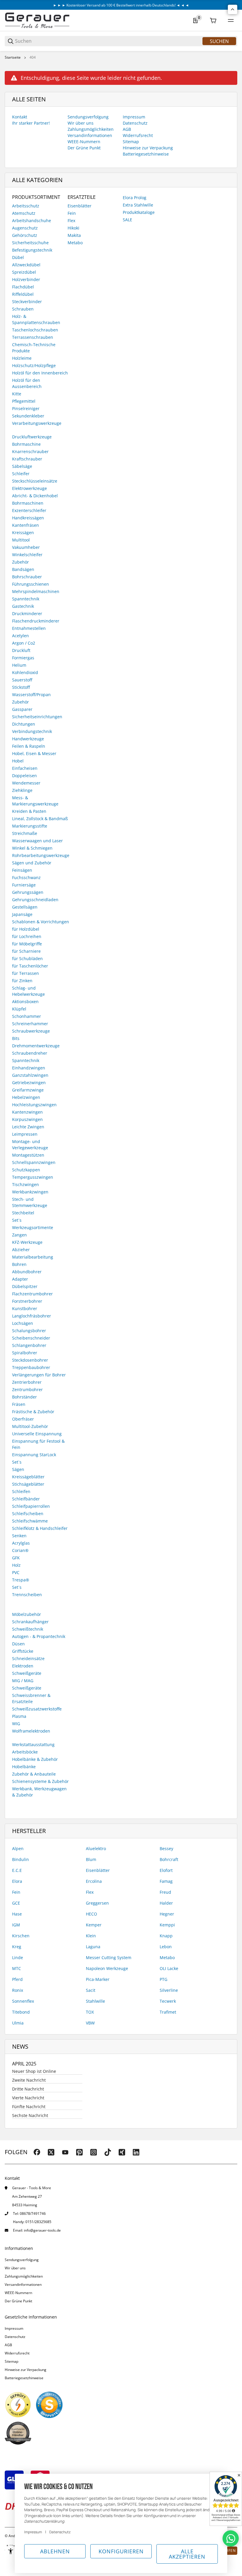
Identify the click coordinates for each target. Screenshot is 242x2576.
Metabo (75, 243)
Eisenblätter (80, 206)
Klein (91, 1936)
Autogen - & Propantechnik (39, 1636)
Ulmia (18, 2023)
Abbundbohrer (27, 1272)
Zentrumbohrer (27, 1389)
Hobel (18, 761)
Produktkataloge (139, 212)
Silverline (169, 1990)
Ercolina (94, 1881)
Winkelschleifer (27, 555)
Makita (74, 235)
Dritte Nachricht (28, 2089)
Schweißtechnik (28, 1629)
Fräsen (19, 1404)
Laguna (93, 1947)
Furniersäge (24, 885)
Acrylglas (21, 1543)
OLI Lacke (169, 1968)
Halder (166, 1903)
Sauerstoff (22, 680)
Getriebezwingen (29, 1083)
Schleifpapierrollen (31, 1506)
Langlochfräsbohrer (32, 1316)
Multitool (21, 540)
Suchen (219, 41)
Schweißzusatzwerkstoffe (37, 1709)
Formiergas (23, 658)
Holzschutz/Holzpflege (34, 365)
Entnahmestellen (29, 628)
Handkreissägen (28, 518)
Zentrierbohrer (27, 1382)
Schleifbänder (26, 1499)
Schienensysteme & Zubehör (40, 1781)
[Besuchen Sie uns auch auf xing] (122, 2152)
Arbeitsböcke (25, 1752)
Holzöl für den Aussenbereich (27, 383)
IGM (16, 1925)
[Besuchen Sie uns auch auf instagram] (94, 2152)
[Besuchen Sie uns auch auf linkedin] (136, 2152)
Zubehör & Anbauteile (34, 1774)
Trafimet (168, 2012)
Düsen (18, 1644)
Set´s (17, 1220)
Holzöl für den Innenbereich (40, 373)
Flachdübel (23, 287)
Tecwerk (168, 2001)
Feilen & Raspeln (29, 746)
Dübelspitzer (25, 1286)
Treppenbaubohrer (31, 1367)
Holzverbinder (26, 279)
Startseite (13, 57)
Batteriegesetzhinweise (24, 2378)
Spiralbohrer (25, 1353)
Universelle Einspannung (37, 1434)
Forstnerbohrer (27, 1301)
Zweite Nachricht (29, 2080)
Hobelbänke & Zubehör (35, 1759)
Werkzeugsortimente (33, 1227)
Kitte (17, 394)
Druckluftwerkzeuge (32, 437)
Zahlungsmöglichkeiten (24, 2276)
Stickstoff (21, 687)
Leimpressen (25, 1134)
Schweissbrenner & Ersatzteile (31, 1698)
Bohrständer (24, 1397)
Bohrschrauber (27, 577)
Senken (19, 1536)
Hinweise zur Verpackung (26, 2370)
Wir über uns (15, 2268)
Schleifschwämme (30, 1521)
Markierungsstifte (30, 826)
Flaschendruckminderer (36, 621)
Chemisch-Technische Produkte (34, 348)
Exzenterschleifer (29, 510)
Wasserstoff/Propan (31, 695)
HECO (91, 1914)
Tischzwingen (26, 1184)
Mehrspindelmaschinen (36, 591)
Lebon (166, 1947)
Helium (19, 665)
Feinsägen (22, 870)
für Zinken (22, 981)
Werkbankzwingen (30, 1192)
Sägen (18, 1469)
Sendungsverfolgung (22, 2260)
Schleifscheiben (28, 1514)
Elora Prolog (135, 198)
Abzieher (21, 1250)
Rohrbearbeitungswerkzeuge (41, 855)
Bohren (19, 1264)
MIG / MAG (23, 1681)
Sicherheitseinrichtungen (37, 717)
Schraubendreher (30, 1053)
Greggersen (97, 1903)
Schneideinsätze (28, 1658)
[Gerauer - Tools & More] (37, 20)
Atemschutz (24, 213)
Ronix (18, 1990)
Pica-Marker (98, 1979)
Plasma (19, 1716)
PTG (163, 1979)
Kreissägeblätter (28, 1477)
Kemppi (167, 1925)
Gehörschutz (25, 235)
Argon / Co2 (24, 643)
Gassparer (22, 709)
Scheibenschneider (31, 1338)
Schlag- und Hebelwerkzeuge (28, 991)
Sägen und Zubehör (32, 863)
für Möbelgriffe (27, 944)
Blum (91, 1859)
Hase (17, 1914)
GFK (16, 1558)
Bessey (166, 1848)
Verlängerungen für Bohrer (39, 1375)
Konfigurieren (121, 2551)
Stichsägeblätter (28, 1484)
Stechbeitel (23, 1213)
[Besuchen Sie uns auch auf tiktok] (108, 2152)
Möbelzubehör (27, 1614)
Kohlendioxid (25, 672)
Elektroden (23, 1666)
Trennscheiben (27, 1595)
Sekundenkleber (28, 416)
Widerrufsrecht (17, 2353)
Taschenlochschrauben (35, 330)
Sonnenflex (23, 2001)
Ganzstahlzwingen (30, 1075)
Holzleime (22, 358)
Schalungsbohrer (29, 1331)
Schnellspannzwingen (34, 1162)
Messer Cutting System (109, 1957)
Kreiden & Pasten (29, 811)
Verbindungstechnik (32, 731)
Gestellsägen (25, 907)
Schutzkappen (26, 1170)
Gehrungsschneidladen (35, 900)
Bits (16, 1038)
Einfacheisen (25, 768)
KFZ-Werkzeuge (27, 1242)
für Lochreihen (27, 936)
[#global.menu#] (231, 21)
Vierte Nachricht (28, 2098)
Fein (72, 213)
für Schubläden (27, 958)
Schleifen (21, 1491)
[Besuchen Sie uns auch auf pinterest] (79, 2152)
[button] (233, 9)
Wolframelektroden (31, 1731)
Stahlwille (95, 2001)
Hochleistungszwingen (34, 1105)
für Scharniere (26, 951)
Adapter (20, 1279)
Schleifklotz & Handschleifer (40, 1528)
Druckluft (21, 650)
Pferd (17, 1979)
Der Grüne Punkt (18, 2301)
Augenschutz (25, 228)
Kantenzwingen (27, 1112)
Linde (18, 1957)
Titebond (21, 2012)
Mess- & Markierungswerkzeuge (35, 801)
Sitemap (12, 2361)
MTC (17, 1968)
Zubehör (21, 562)
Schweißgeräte (27, 1673)
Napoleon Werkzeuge (107, 1968)
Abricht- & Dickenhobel (35, 496)
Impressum (14, 2328)
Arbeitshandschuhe (32, 221)
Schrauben (23, 309)
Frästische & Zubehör (33, 1412)
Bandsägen (23, 569)
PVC (16, 1572)
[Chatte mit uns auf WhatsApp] (231, 2538)
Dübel (18, 257)
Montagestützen (28, 1155)
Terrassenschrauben (33, 337)
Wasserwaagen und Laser (37, 841)
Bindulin (21, 1859)
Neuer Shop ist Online (34, 2071)
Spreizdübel (24, 272)
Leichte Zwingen (28, 1127)
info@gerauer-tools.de (42, 2230)
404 (33, 57)
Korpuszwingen (27, 1119)
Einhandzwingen (29, 1068)
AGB (8, 2345)
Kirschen (21, 1936)
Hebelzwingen (26, 1097)
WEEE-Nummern (18, 2293)
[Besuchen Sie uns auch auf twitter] (51, 2152)
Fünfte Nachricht (29, 2107)
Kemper (94, 1925)
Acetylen (21, 636)
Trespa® (21, 1580)
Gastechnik (23, 606)
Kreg (17, 1947)
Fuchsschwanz (26, 877)
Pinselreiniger (26, 408)
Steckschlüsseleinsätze (35, 481)
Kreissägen (23, 532)
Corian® (20, 1550)
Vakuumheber (26, 547)
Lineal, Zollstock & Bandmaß (40, 819)
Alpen (18, 1848)
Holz (16, 1565)
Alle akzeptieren (187, 2554)
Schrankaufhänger (30, 1622)
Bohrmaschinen (28, 503)
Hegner (167, 1914)
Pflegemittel (24, 401)
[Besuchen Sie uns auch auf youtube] (65, 2152)
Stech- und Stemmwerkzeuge (30, 1202)
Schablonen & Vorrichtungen (41, 922)
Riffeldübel (23, 294)
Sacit (91, 1990)
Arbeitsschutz (26, 206)
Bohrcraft (169, 1859)
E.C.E (17, 1870)
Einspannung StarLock (34, 1455)
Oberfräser (23, 1419)
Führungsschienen (31, 584)
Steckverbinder (27, 302)
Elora (17, 1881)
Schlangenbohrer (29, 1345)
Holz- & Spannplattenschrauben (36, 319)
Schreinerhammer (30, 1024)
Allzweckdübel (26, 265)
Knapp (166, 1936)
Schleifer (21, 474)
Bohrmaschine (26, 444)
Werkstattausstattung (33, 1744)
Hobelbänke (24, 1767)
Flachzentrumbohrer (32, 1294)
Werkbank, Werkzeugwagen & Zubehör (39, 1792)
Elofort (166, 1870)
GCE (16, 1903)
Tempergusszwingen (33, 1177)
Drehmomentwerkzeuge (36, 1046)
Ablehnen (55, 2551)
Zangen (19, 1235)
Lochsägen (23, 1323)
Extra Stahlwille (138, 205)
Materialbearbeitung (33, 1257)
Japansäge (22, 914)
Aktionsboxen (25, 1001)
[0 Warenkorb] (213, 21)
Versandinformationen (23, 2284)
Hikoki (73, 228)
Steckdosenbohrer (30, 1360)
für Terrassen (26, 973)
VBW (90, 2023)
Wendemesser (26, 783)
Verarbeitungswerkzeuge (37, 423)
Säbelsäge (22, 466)
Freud (165, 1892)
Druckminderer (27, 614)
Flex (71, 221)
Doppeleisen (24, 776)
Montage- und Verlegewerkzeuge (30, 1145)
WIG (16, 1724)
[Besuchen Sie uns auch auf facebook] (37, 2152)
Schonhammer (27, 1016)
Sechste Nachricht (30, 2115)
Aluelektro (96, 1848)
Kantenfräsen (26, 525)
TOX (90, 2012)
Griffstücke (23, 1651)
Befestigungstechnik (32, 250)
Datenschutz (15, 2337)
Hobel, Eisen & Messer (34, 753)
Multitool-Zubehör (30, 1426)
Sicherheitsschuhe (30, 243)
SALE (127, 220)
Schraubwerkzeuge (31, 1031)
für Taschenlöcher (30, 966)
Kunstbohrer (25, 1308)
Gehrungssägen (28, 892)
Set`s (17, 1462)
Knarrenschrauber (30, 451)
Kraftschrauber (27, 459)
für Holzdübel (26, 929)
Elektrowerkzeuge (30, 488)
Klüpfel (19, 1009)
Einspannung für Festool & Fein (38, 1444)
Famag (166, 1881)
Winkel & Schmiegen (32, 848)
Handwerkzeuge (28, 739)
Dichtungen (24, 724)
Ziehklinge (22, 790)
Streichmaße (25, 833)
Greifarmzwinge (28, 1090)
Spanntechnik (26, 599)
